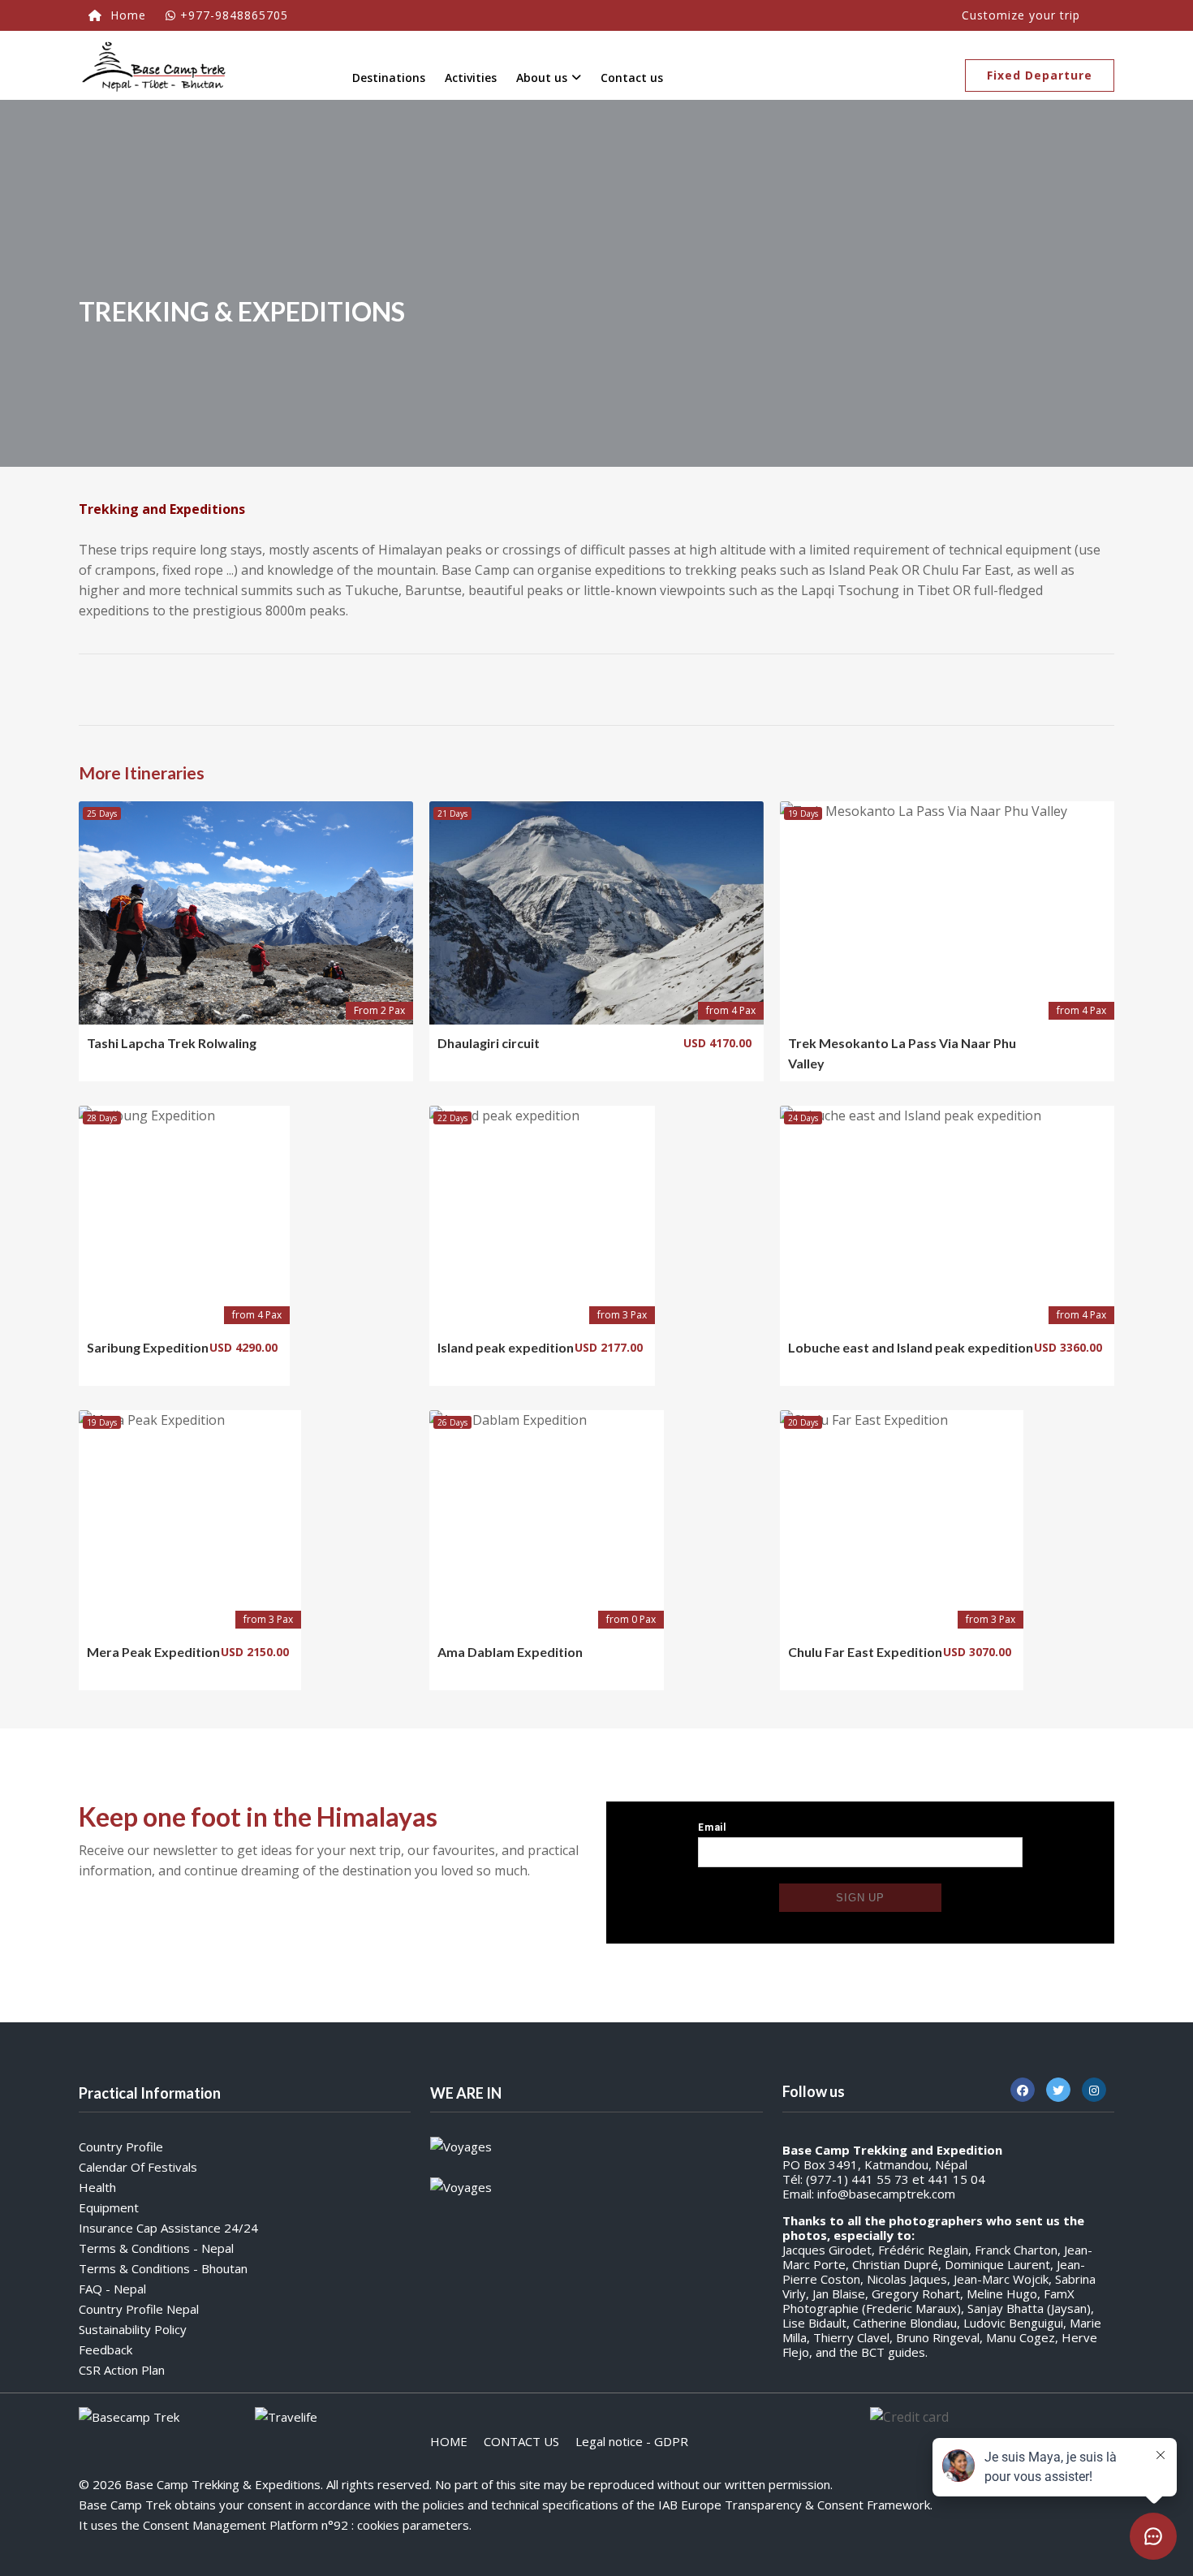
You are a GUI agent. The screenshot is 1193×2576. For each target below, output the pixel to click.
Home (126, 15)
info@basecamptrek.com (886, 2194)
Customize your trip (1021, 15)
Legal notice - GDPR (632, 2441)
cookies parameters (413, 2525)
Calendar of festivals (138, 2167)
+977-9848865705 (234, 15)
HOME (449, 2441)
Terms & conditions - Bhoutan (163, 2268)
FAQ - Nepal (112, 2289)
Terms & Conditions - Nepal (156, 2248)
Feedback (106, 2349)
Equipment (109, 2207)
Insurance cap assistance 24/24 (168, 2228)
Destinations (389, 78)
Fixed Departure (1040, 75)
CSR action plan (122, 2370)
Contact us (632, 78)
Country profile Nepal (139, 2309)
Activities (471, 78)
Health (97, 2187)
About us (542, 78)
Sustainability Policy (133, 2329)
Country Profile (121, 2147)
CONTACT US (521, 2441)
